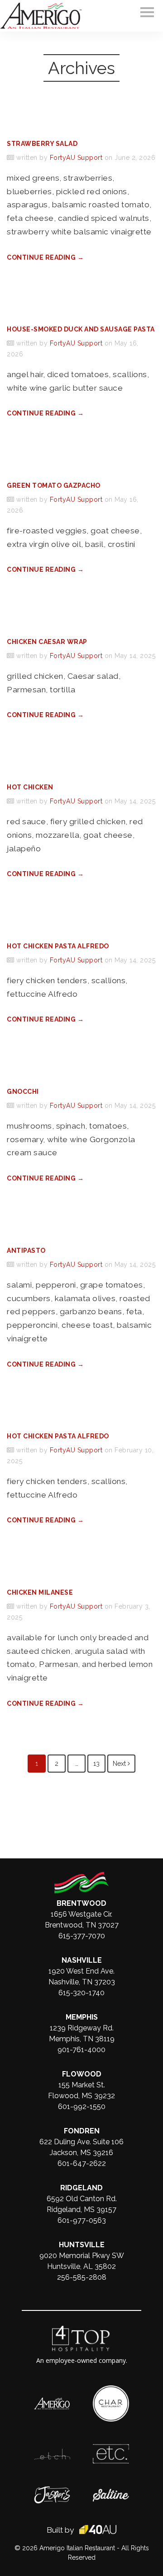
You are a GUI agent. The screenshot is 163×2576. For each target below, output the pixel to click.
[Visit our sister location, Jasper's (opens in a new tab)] (52, 2491)
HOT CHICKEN (30, 787)
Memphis (82, 2017)
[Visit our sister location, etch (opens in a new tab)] (52, 2453)
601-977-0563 (82, 2220)
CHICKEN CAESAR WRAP (47, 642)
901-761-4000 (81, 2050)
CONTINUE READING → (45, 257)
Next (120, 1764)
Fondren (82, 2131)
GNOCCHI (23, 1092)
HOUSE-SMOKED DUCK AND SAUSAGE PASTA (81, 329)
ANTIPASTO (26, 1251)
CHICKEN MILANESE (40, 1592)
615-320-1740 (81, 1993)
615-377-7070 (82, 1936)
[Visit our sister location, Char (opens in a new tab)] (111, 2390)
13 (96, 1764)
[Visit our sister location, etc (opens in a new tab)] (111, 2449)
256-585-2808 (82, 2277)
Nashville (82, 1960)
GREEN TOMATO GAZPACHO (54, 485)
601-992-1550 (82, 2107)
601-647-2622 (82, 2163)
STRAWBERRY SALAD (42, 144)
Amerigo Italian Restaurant (77, 2548)
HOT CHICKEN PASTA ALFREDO (58, 946)
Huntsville (82, 2245)
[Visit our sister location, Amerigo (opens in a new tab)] (52, 2402)
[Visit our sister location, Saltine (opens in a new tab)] (111, 2493)
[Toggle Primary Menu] (147, 12)
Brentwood (81, 1903)
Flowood (82, 2074)
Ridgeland (81, 2188)
